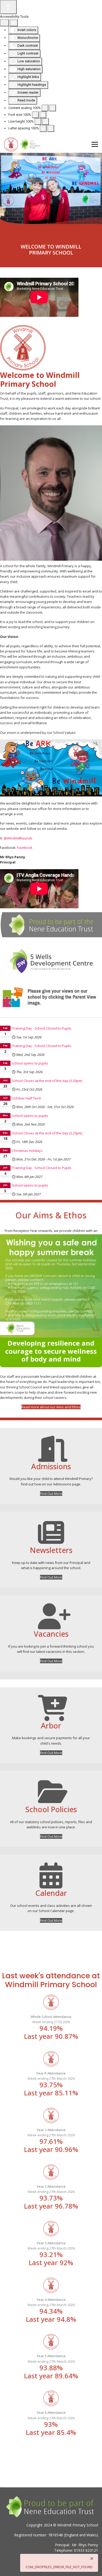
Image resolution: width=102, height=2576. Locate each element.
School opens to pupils (30, 1063)
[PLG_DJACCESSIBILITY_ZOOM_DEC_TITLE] (45, 108)
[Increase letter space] (51, 128)
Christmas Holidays (27, 1151)
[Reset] (4, 23)
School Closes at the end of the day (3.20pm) (47, 1081)
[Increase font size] (43, 115)
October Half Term (27, 1098)
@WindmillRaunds (18, 838)
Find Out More (51, 1493)
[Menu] (95, 144)
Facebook (25, 848)
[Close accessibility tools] (14, 23)
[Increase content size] (53, 108)
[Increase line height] (46, 122)
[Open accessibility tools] (8, 7)
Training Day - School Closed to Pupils (42, 1028)
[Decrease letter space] (43, 128)
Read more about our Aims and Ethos (51, 1407)
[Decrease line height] (38, 122)
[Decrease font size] (35, 115)
